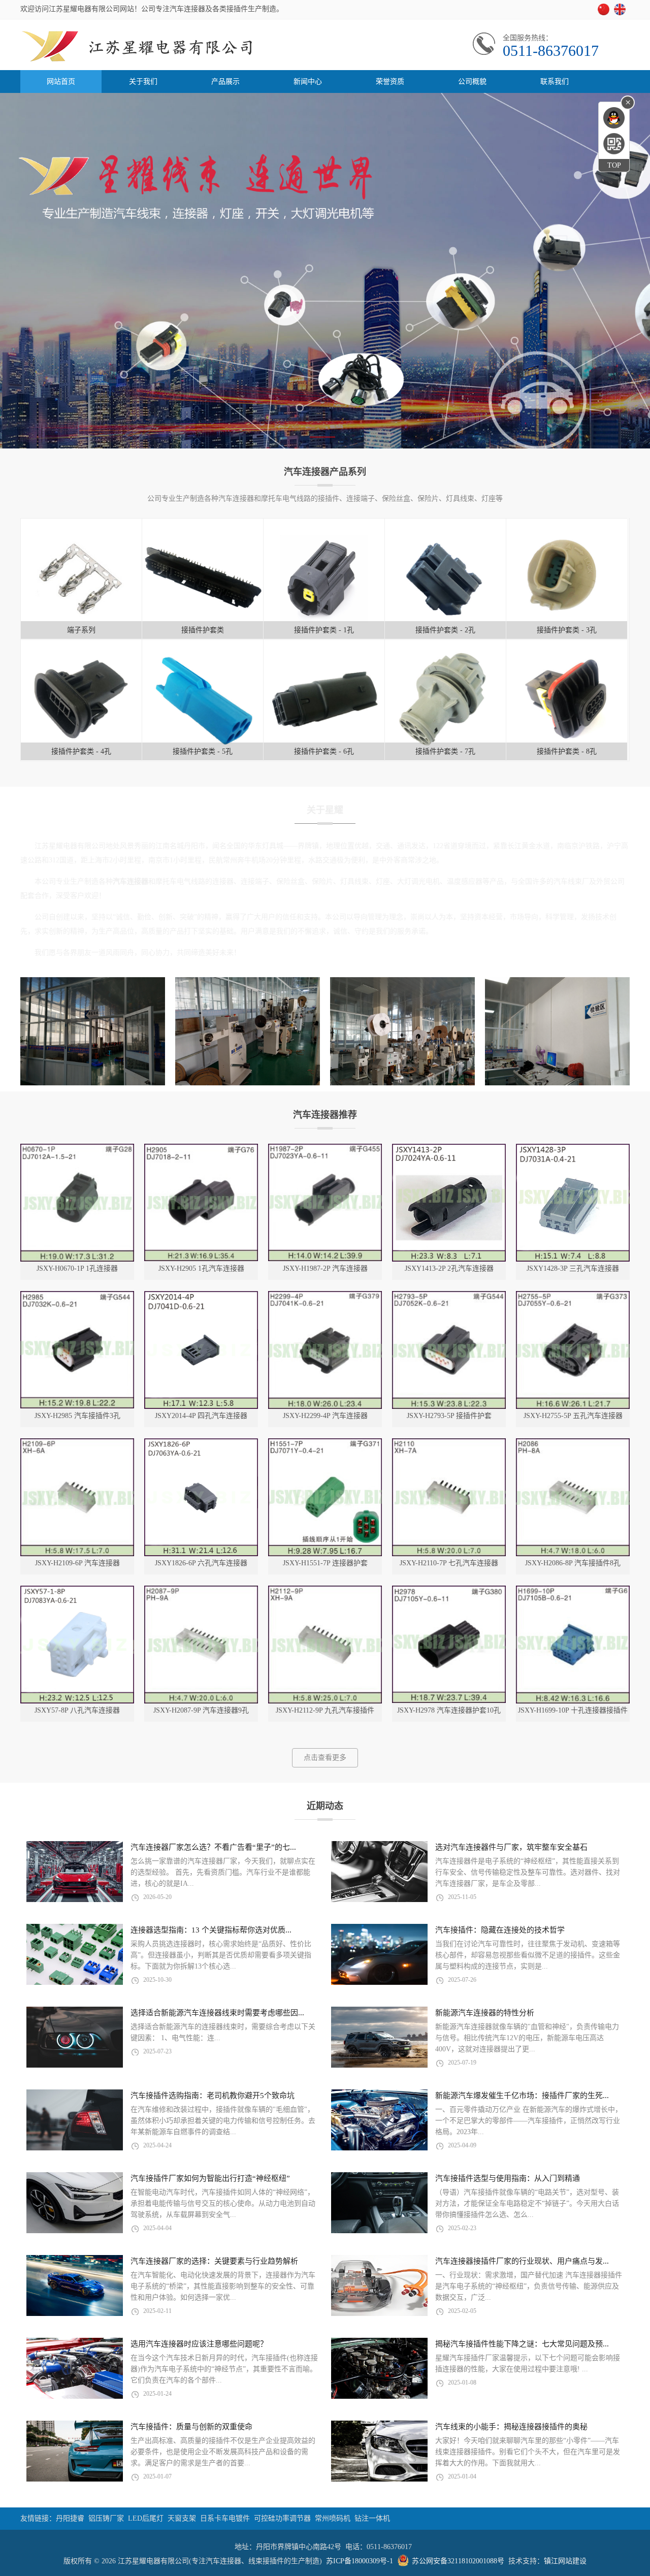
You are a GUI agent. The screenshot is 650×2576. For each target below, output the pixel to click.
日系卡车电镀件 (225, 2518)
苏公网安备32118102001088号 (458, 2561)
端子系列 (81, 630)
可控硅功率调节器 (282, 2518)
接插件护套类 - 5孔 (203, 751)
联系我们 (555, 82)
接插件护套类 (203, 630)
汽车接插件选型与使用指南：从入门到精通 (508, 2178)
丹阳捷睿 (70, 2518)
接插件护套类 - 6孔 (324, 751)
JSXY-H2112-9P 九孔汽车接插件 (325, 1710)
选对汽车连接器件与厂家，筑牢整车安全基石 (511, 1847)
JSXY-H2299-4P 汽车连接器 (325, 1416)
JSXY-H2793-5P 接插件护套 (449, 1416)
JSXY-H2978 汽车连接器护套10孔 (449, 1710)
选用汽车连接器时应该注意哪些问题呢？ (199, 2344)
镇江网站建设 (565, 2561)
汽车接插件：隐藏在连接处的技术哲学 (500, 1930)
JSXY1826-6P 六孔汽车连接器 (201, 1563)
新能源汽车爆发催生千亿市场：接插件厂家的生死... (522, 2096)
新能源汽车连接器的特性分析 (485, 2013)
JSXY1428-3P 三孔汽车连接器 (573, 1268)
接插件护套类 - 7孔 (445, 751)
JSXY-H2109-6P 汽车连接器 (77, 1563)
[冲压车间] (119, 1083)
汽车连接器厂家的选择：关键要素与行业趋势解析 (214, 2261)
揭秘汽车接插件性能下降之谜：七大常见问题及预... (522, 2344)
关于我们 (143, 82)
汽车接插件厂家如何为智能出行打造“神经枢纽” (210, 2178)
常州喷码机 (333, 2518)
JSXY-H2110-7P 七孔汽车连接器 (449, 1563)
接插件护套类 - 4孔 (81, 751)
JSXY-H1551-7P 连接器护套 (325, 1563)
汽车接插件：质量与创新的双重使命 (191, 2427)
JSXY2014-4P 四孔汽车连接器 (201, 1416)
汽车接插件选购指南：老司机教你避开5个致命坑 (213, 2096)
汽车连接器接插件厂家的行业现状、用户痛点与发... (522, 2261)
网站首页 (61, 82)
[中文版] (605, 13)
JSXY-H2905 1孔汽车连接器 (201, 1268)
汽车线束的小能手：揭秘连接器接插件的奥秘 (511, 2427)
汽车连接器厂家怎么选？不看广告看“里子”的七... (213, 1847)
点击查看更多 (325, 1758)
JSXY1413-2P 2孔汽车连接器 (449, 1268)
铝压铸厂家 (106, 2518)
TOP (614, 165)
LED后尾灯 (146, 2518)
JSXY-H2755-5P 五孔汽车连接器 (573, 1416)
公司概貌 (472, 82)
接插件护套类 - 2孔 (445, 630)
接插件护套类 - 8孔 (567, 751)
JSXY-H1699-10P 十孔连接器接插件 (573, 1710)
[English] (622, 13)
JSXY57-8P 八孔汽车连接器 (77, 1710)
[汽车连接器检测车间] (428, 1083)
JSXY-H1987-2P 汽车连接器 (325, 1268)
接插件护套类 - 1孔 (324, 630)
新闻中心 (308, 82)
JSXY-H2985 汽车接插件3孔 (77, 1416)
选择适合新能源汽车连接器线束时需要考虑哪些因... (217, 2013)
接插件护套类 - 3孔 (567, 630)
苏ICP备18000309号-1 (360, 2561)
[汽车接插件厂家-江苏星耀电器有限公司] (173, 68)
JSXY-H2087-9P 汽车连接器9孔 (201, 1710)
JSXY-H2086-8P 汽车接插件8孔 (573, 1563)
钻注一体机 (372, 2518)
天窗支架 (182, 2518)
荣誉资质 (390, 82)
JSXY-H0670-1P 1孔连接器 (77, 1268)
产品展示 (225, 82)
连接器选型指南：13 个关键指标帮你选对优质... (211, 1930)
